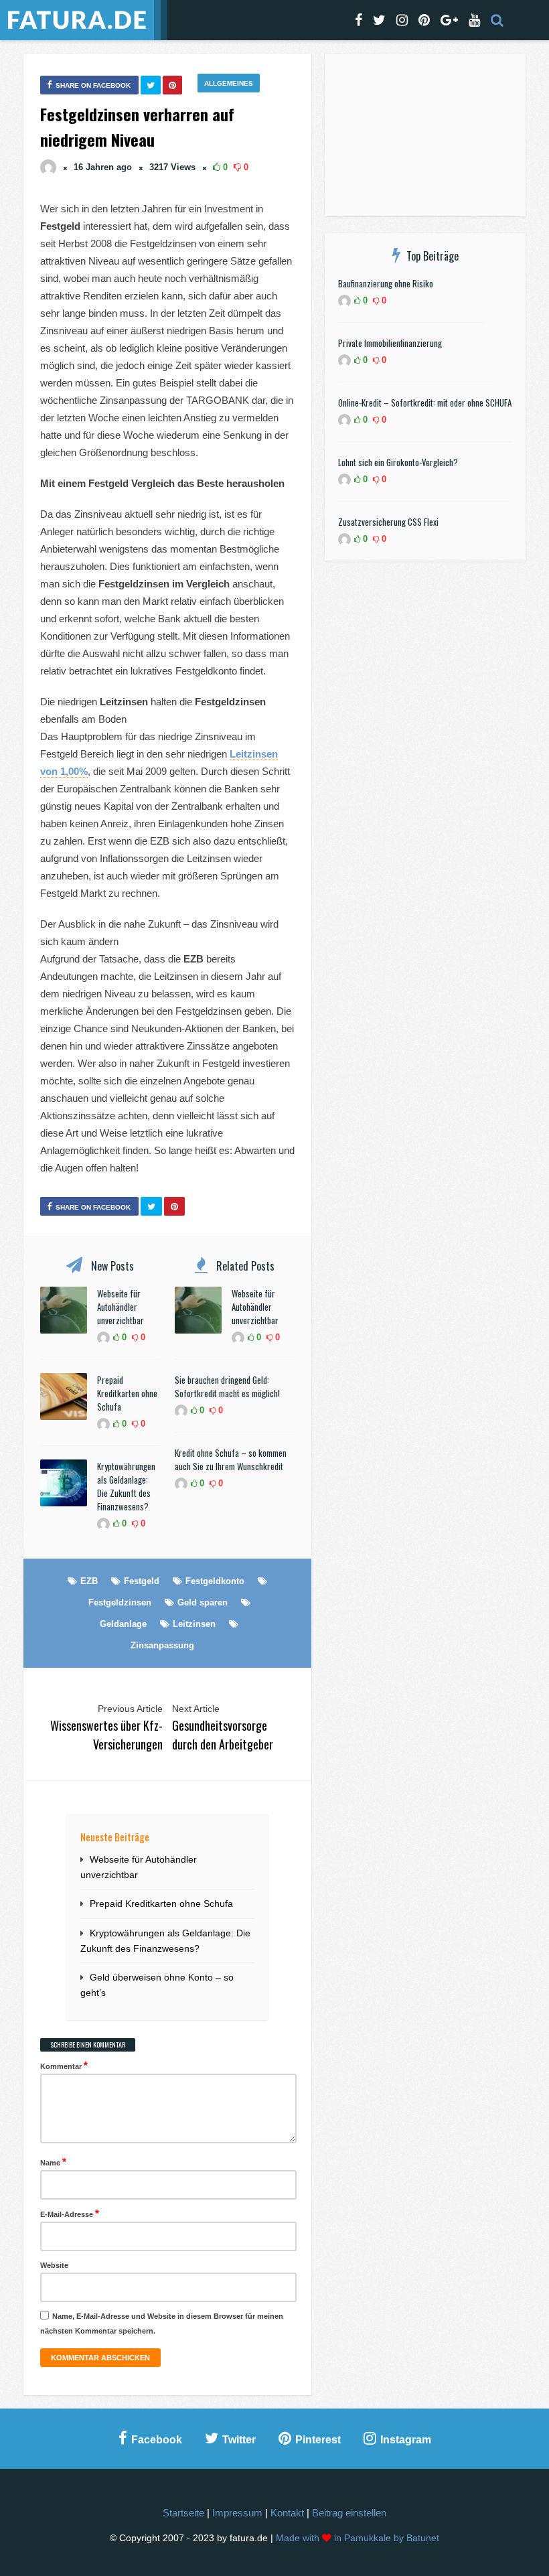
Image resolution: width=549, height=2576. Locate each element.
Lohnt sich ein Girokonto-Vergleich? (398, 462)
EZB (89, 1581)
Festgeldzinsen (120, 1602)
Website (54, 2265)
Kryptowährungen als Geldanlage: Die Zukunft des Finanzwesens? (126, 1486)
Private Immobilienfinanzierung (390, 343)
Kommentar (64, 2065)
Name (53, 2162)
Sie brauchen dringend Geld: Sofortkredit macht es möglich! (227, 1386)
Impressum (237, 2513)
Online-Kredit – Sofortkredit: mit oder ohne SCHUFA (425, 403)
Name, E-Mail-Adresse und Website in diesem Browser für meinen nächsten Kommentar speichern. (162, 2323)
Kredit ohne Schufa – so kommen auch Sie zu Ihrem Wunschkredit (231, 1459)
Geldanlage (123, 1624)
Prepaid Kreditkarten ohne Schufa (127, 1393)
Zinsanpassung (162, 1645)
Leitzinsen (194, 1624)
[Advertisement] (425, 137)
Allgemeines (229, 83)
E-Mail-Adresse (70, 2213)
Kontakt (287, 2513)
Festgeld (142, 1581)
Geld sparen (203, 1602)
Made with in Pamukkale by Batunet (358, 2538)
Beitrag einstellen (349, 2513)
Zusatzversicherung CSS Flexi (388, 522)
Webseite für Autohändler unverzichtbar (121, 1307)
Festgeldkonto (215, 1581)
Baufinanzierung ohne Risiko (386, 283)
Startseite (183, 2513)
